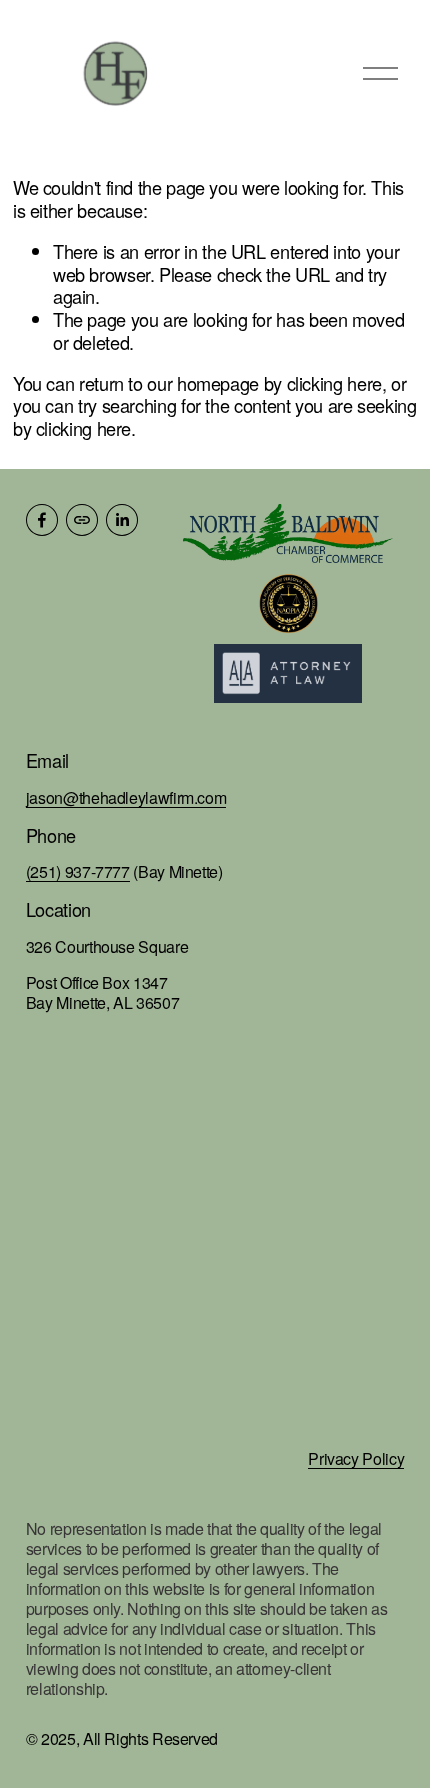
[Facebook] (42, 520)
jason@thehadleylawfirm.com (126, 798)
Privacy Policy (356, 1459)
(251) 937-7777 (78, 872)
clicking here (334, 383)
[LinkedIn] (122, 520)
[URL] (82, 520)
